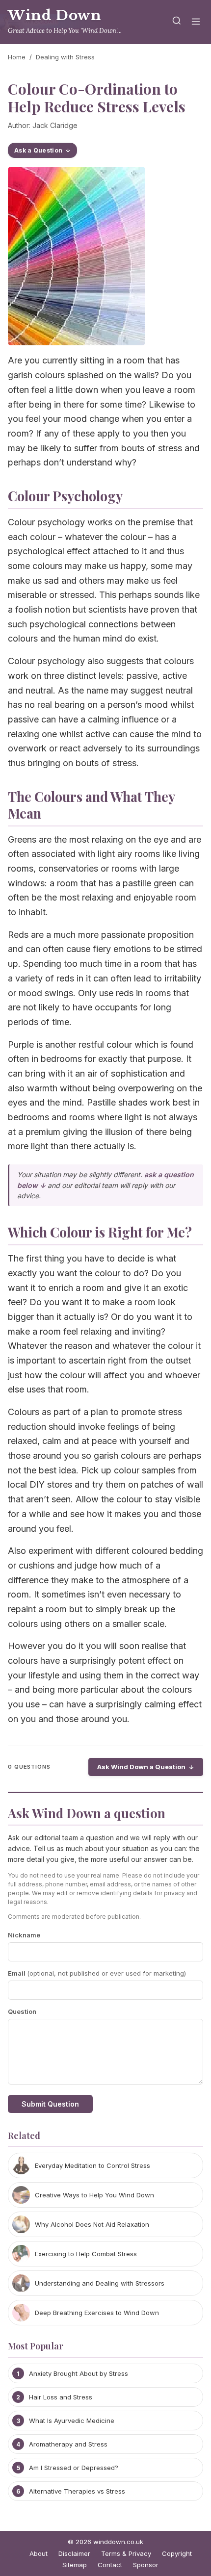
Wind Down (55, 15)
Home (17, 57)
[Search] (177, 22)
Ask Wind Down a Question (141, 1767)
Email (97, 1973)
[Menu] (196, 22)
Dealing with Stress (65, 57)
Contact (110, 2565)
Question (22, 2011)
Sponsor (146, 2565)
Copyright (177, 2553)
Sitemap (75, 2565)
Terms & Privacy (126, 2553)
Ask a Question (38, 150)
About (39, 2553)
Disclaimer (74, 2553)
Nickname (24, 1935)
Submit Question (50, 2104)
